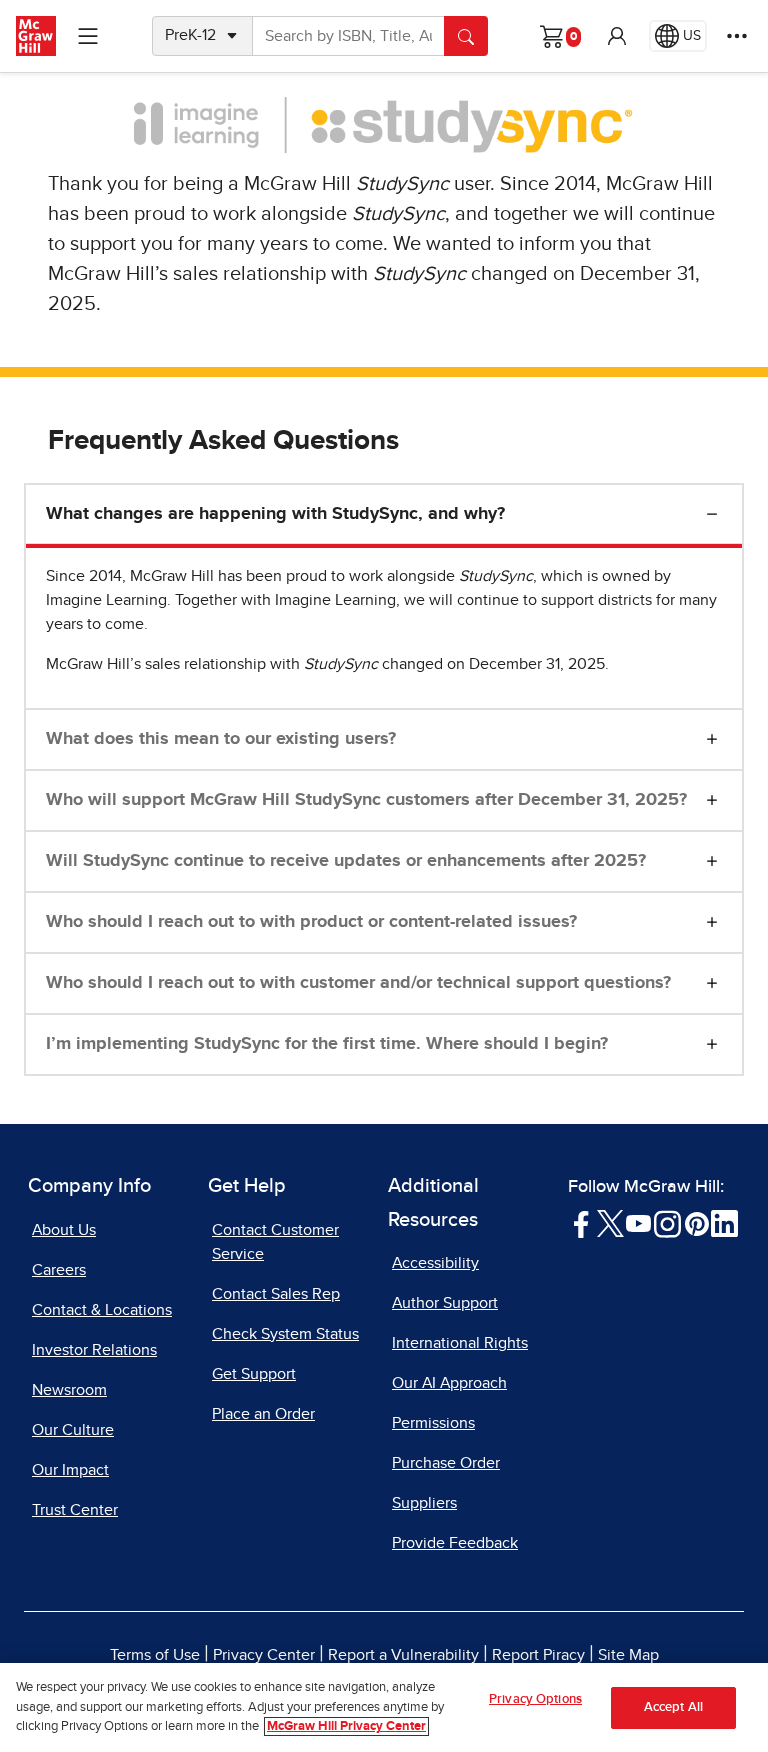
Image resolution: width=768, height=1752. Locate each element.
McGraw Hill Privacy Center (346, 1726)
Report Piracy (538, 1655)
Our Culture (73, 1430)
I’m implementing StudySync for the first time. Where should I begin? (327, 1044)
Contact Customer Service (275, 1242)
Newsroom (69, 1390)
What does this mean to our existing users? (221, 739)
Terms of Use (155, 1655)
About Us (64, 1230)
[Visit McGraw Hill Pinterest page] (696, 1223)
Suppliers (424, 1503)
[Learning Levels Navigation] (88, 36)
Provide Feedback (455, 1543)
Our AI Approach (449, 1383)
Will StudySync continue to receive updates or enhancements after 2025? (346, 861)
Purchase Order (446, 1463)
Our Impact (70, 1470)
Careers (59, 1270)
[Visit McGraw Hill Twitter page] (610, 1223)
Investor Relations (94, 1350)
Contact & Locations (102, 1310)
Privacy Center (264, 1655)
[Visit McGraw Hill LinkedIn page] (724, 1223)
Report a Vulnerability (403, 1655)
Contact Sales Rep (276, 1294)
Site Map (628, 1655)
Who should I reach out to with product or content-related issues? (311, 922)
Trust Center (75, 1510)
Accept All (673, 1707)
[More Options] (737, 36)
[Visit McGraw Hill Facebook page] (581, 1223)
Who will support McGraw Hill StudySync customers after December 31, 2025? (366, 800)
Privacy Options (535, 1699)
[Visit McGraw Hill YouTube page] (638, 1223)
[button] (617, 36)
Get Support (254, 1374)
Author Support (445, 1303)
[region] (384, 1707)
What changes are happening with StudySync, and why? (275, 514)
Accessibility (435, 1263)
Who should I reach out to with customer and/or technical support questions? (358, 983)
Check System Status (285, 1334)
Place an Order (263, 1414)
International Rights (460, 1343)
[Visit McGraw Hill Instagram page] (667, 1223)
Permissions (433, 1423)
